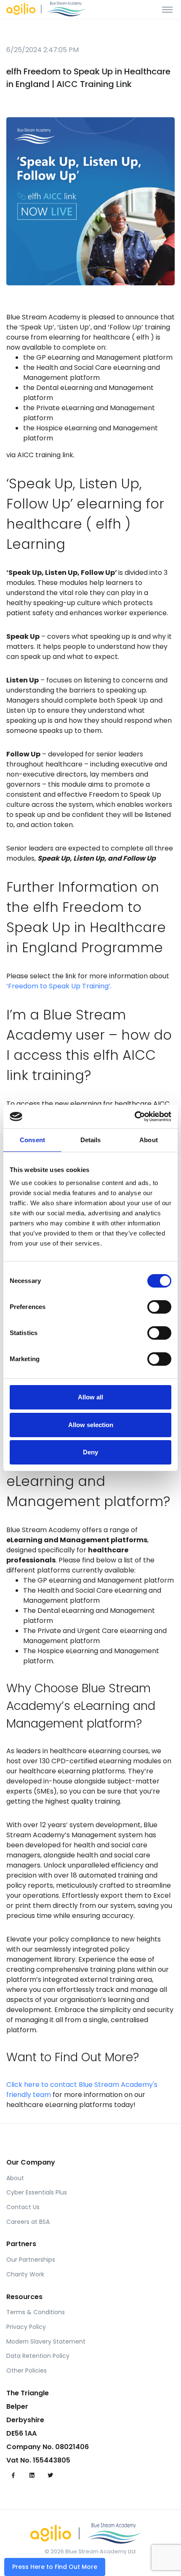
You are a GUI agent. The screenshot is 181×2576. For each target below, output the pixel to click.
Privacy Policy (26, 2327)
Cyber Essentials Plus (37, 2192)
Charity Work (25, 2274)
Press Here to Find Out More (55, 2567)
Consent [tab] (32, 1140)
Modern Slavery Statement (46, 2342)
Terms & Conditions (36, 2312)
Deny (90, 1452)
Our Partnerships (31, 2260)
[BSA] (51, 9)
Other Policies (27, 2371)
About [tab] (149, 1140)
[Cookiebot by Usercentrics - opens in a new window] (134, 1117)
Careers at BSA (28, 2222)
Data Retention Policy (38, 2356)
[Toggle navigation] (167, 9)
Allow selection (91, 1425)
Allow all (90, 1397)
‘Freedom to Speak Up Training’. (59, 986)
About (15, 2178)
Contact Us (23, 2207)
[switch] (159, 1307)
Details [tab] (91, 1140)
